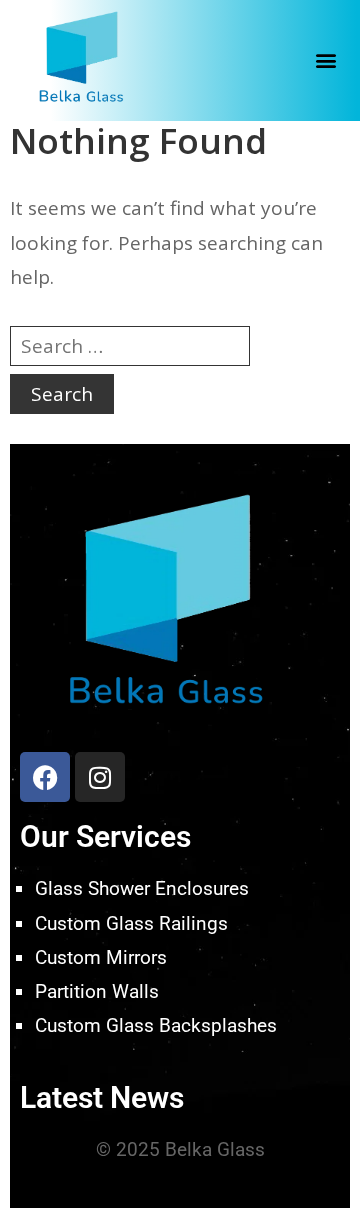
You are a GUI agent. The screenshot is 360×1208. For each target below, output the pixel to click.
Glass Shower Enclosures (142, 888)
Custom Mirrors (101, 957)
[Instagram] (100, 777)
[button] (325, 60)
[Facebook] (45, 777)
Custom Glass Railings (131, 923)
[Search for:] (130, 346)
